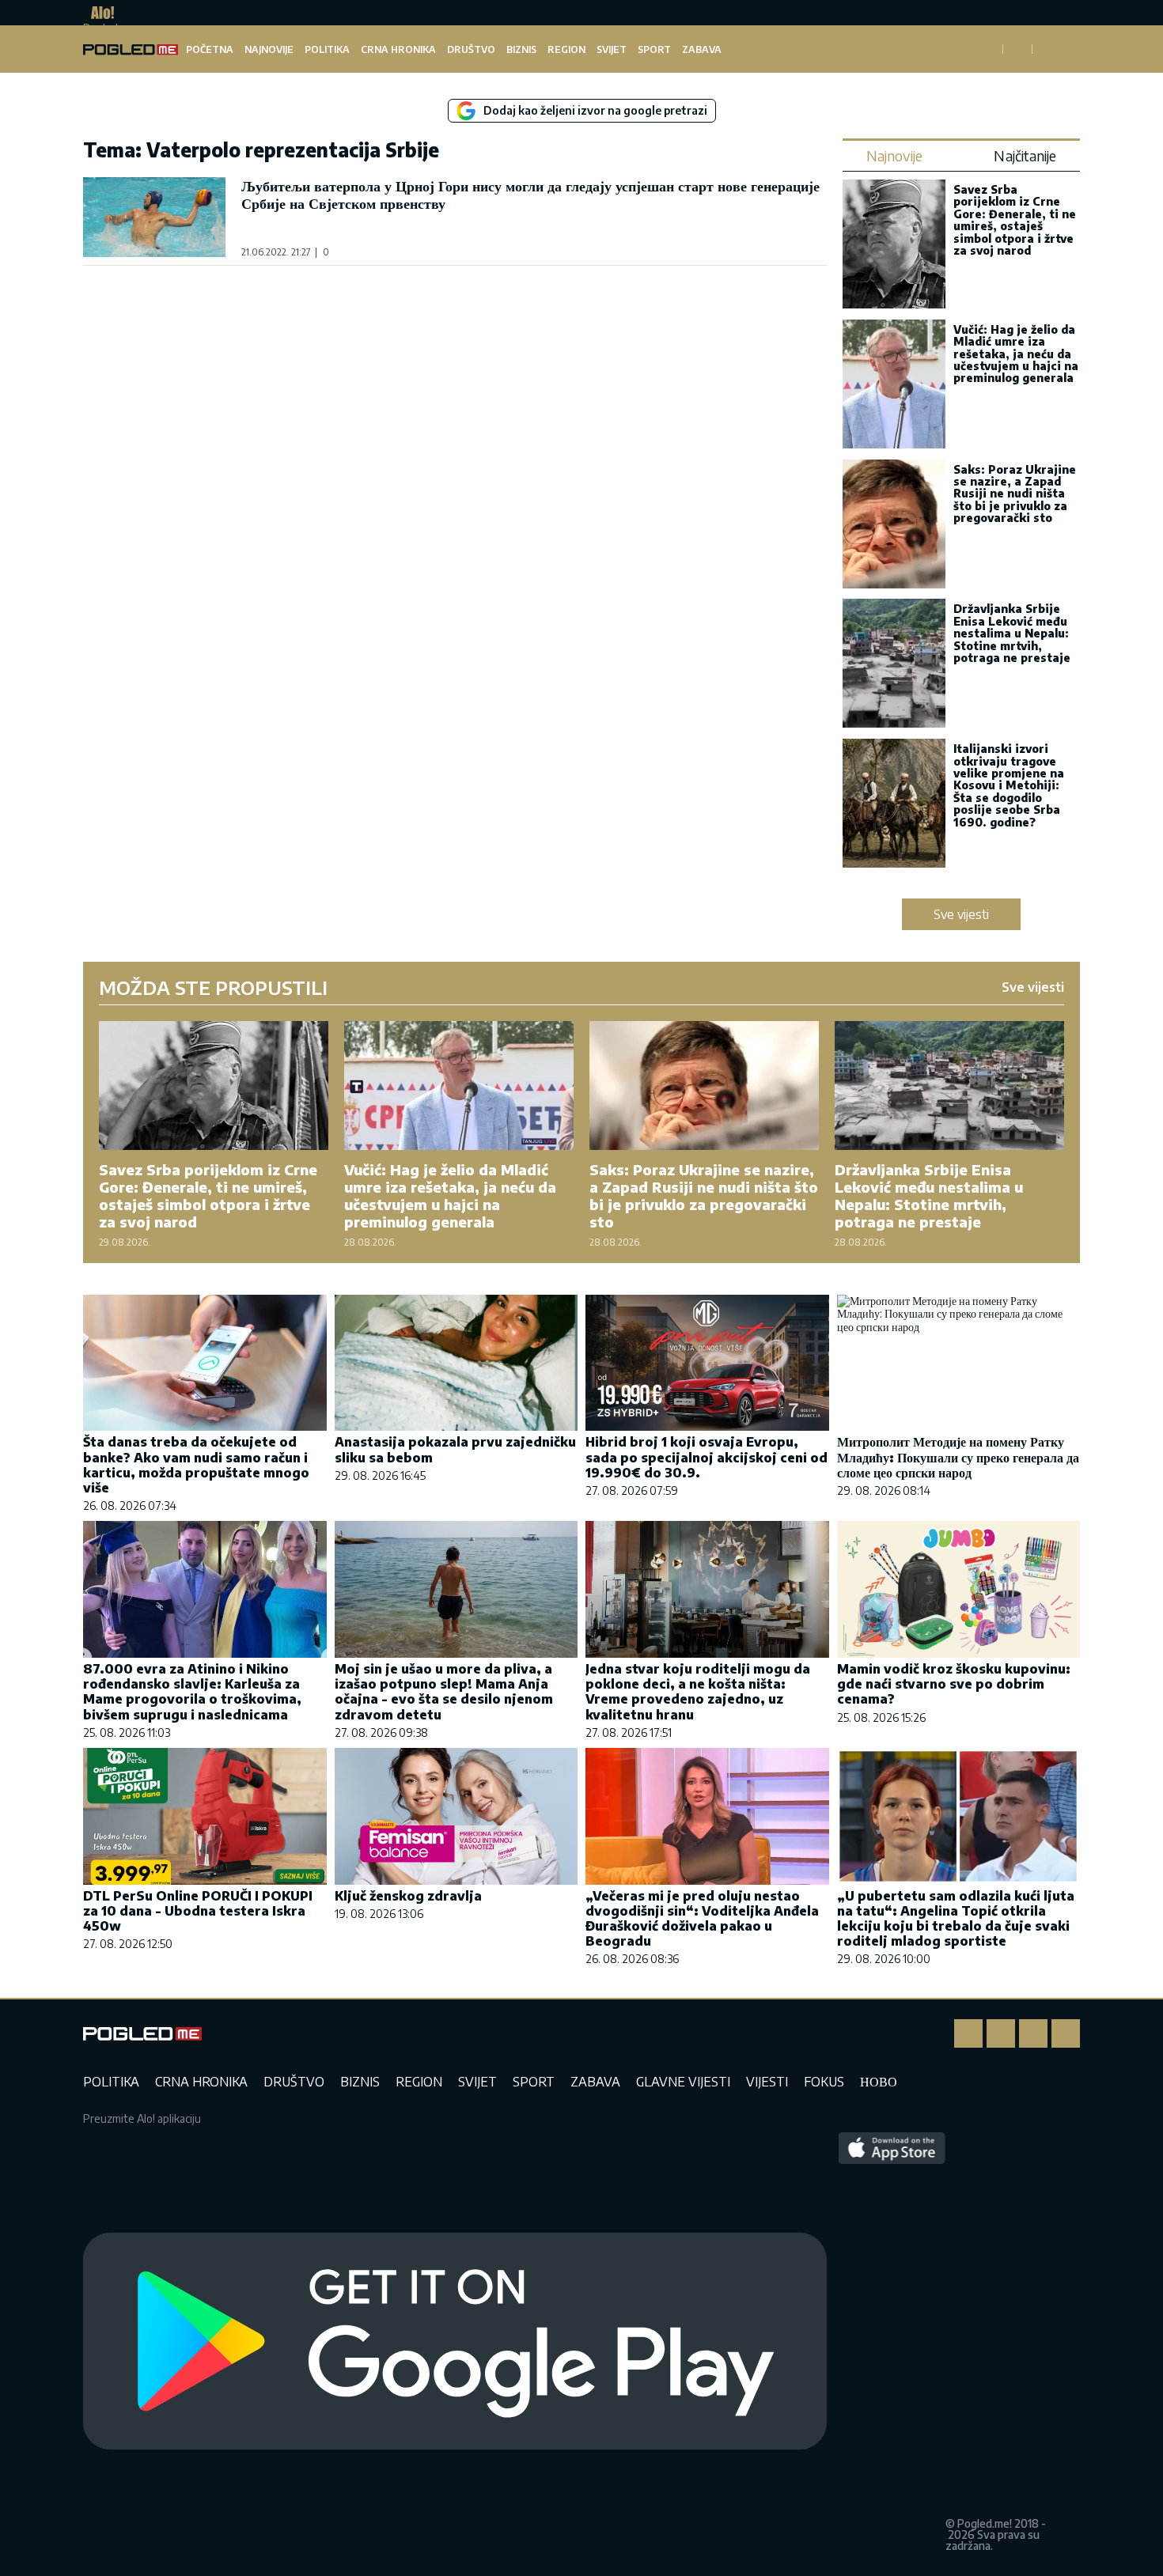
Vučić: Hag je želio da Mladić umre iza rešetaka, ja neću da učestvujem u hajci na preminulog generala (1016, 354)
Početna (210, 49)
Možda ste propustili (213, 987)
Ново (879, 2082)
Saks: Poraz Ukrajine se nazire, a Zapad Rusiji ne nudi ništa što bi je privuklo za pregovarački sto (1015, 494)
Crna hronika (398, 49)
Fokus (824, 2082)
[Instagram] (1001, 2033)
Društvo (471, 49)
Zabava (702, 49)
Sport (654, 49)
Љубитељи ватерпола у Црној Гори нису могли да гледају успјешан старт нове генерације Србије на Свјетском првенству (530, 194)
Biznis (521, 49)
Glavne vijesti (683, 2082)
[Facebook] (968, 2033)
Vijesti (767, 2082)
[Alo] (98, 13)
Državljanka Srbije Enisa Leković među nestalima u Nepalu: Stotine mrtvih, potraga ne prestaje (1012, 633)
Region (566, 49)
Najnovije (269, 49)
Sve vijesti (961, 914)
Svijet (612, 49)
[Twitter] (1033, 2033)
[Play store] (455, 2342)
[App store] (892, 2342)
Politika (327, 49)
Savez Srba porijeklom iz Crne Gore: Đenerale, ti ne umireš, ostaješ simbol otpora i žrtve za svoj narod (1015, 220)
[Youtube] (1066, 2033)
